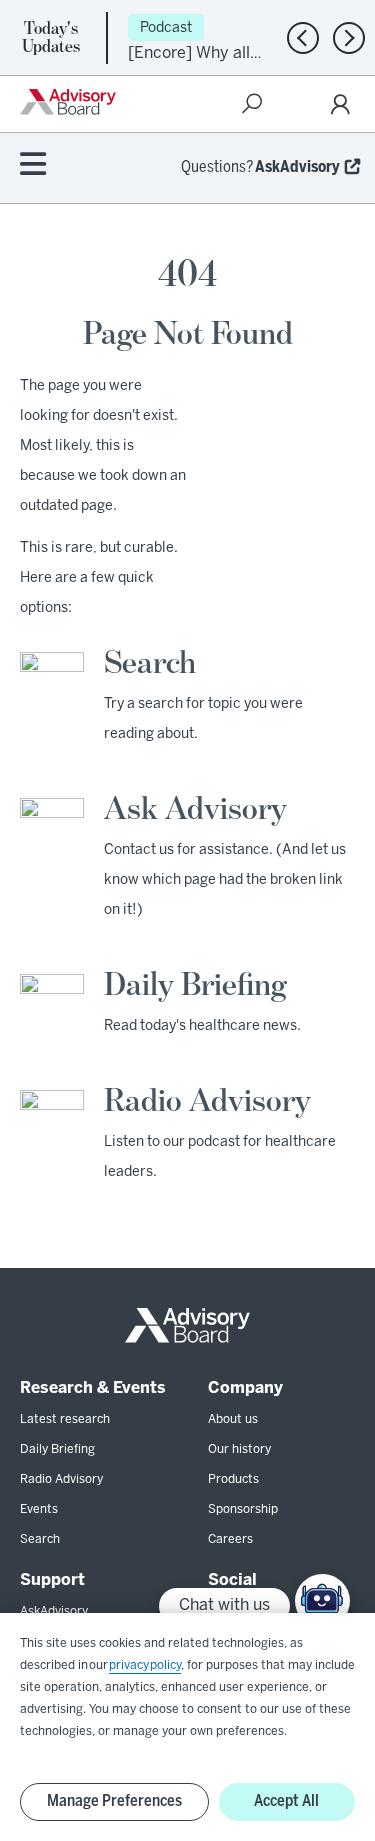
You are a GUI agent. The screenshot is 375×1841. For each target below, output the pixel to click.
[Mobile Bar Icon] (33, 165)
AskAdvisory (297, 167)
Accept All (286, 1801)
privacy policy (145, 1665)
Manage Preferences (114, 1801)
